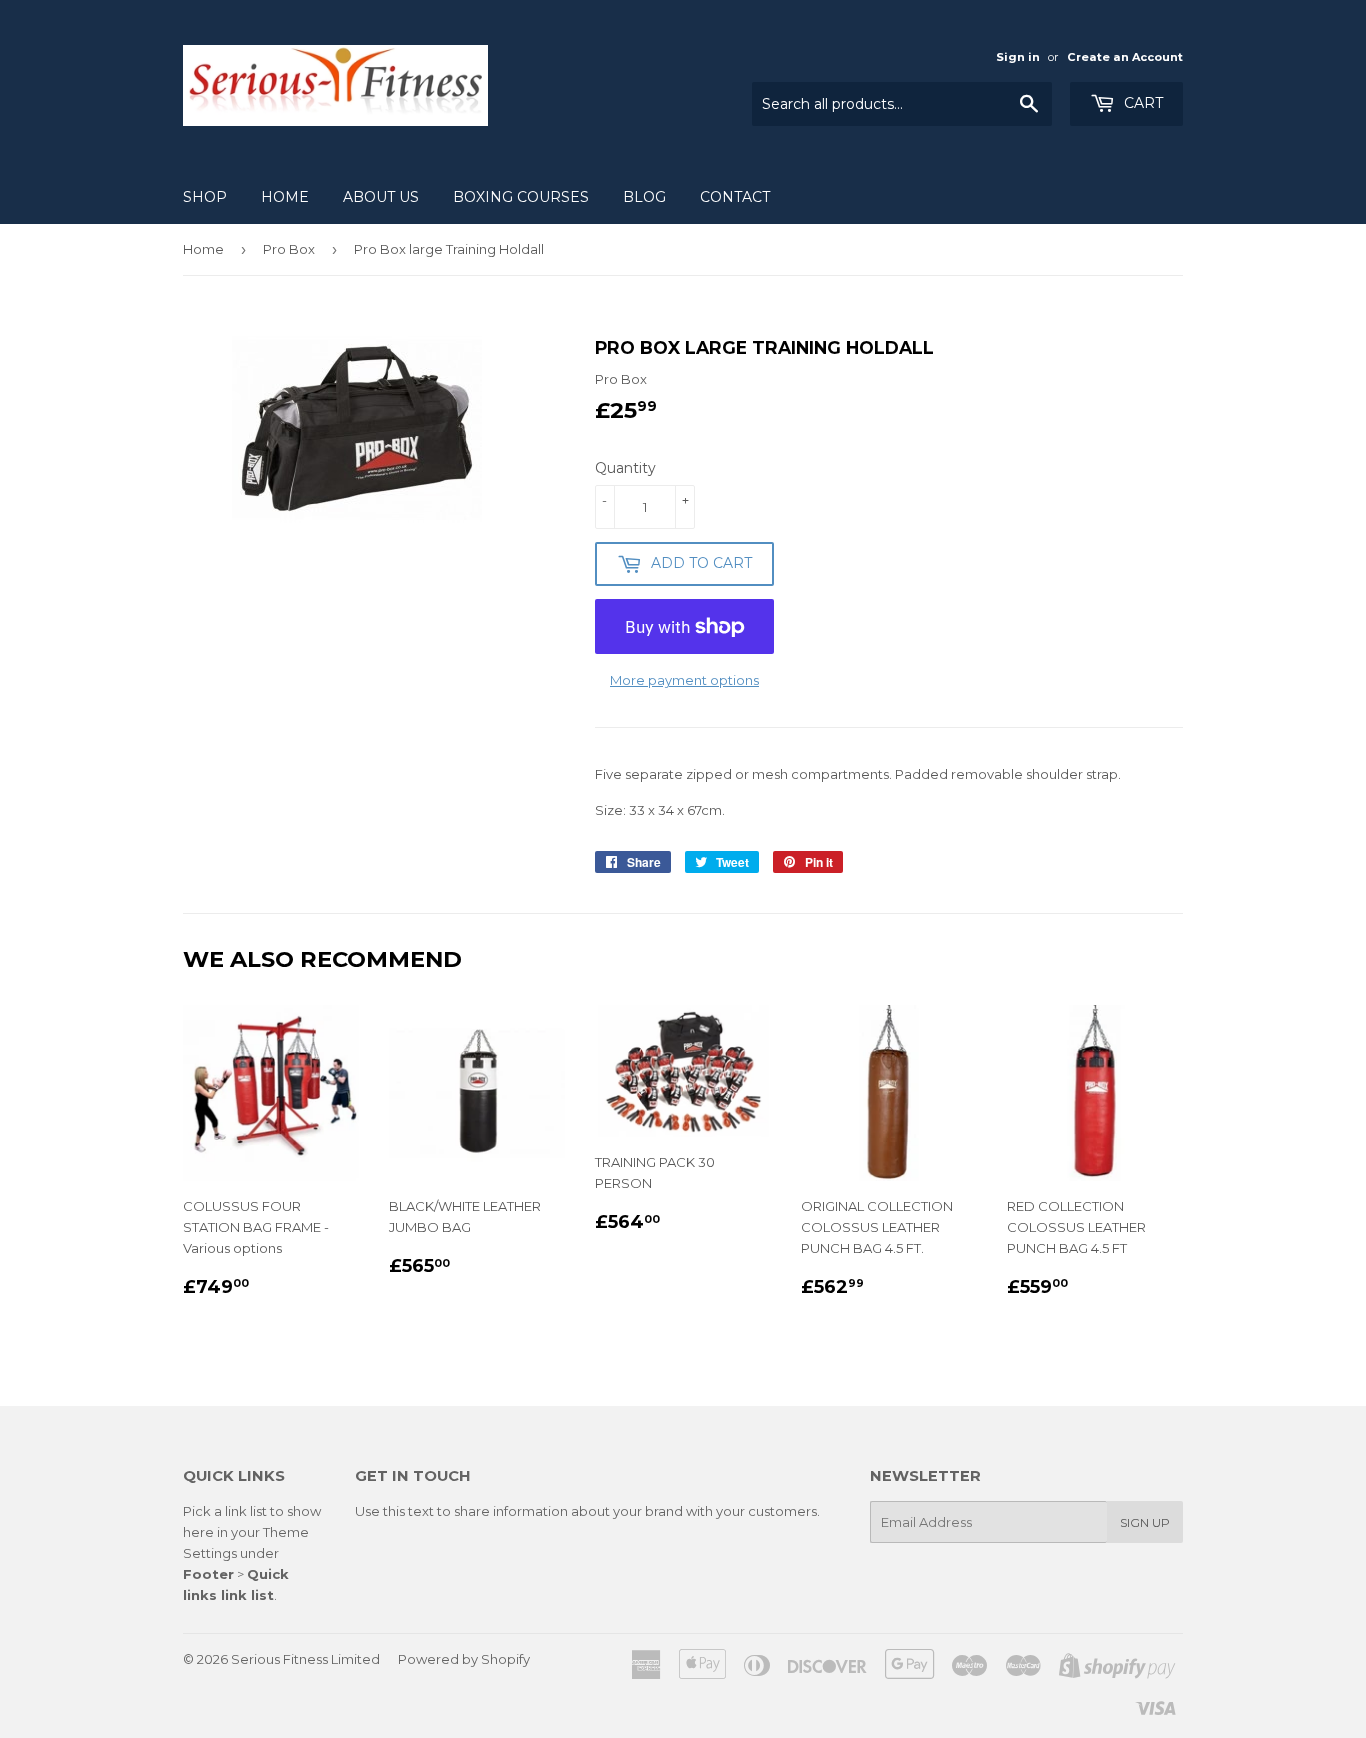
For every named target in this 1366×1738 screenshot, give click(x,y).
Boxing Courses (521, 197)
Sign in (1018, 57)
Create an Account (1125, 57)
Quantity (625, 468)
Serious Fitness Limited (305, 1659)
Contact (735, 197)
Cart (1141, 103)
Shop (205, 197)
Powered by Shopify (464, 1659)
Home (285, 197)
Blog (644, 197)
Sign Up (1145, 1522)
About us (381, 197)
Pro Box (289, 249)
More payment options (684, 680)
